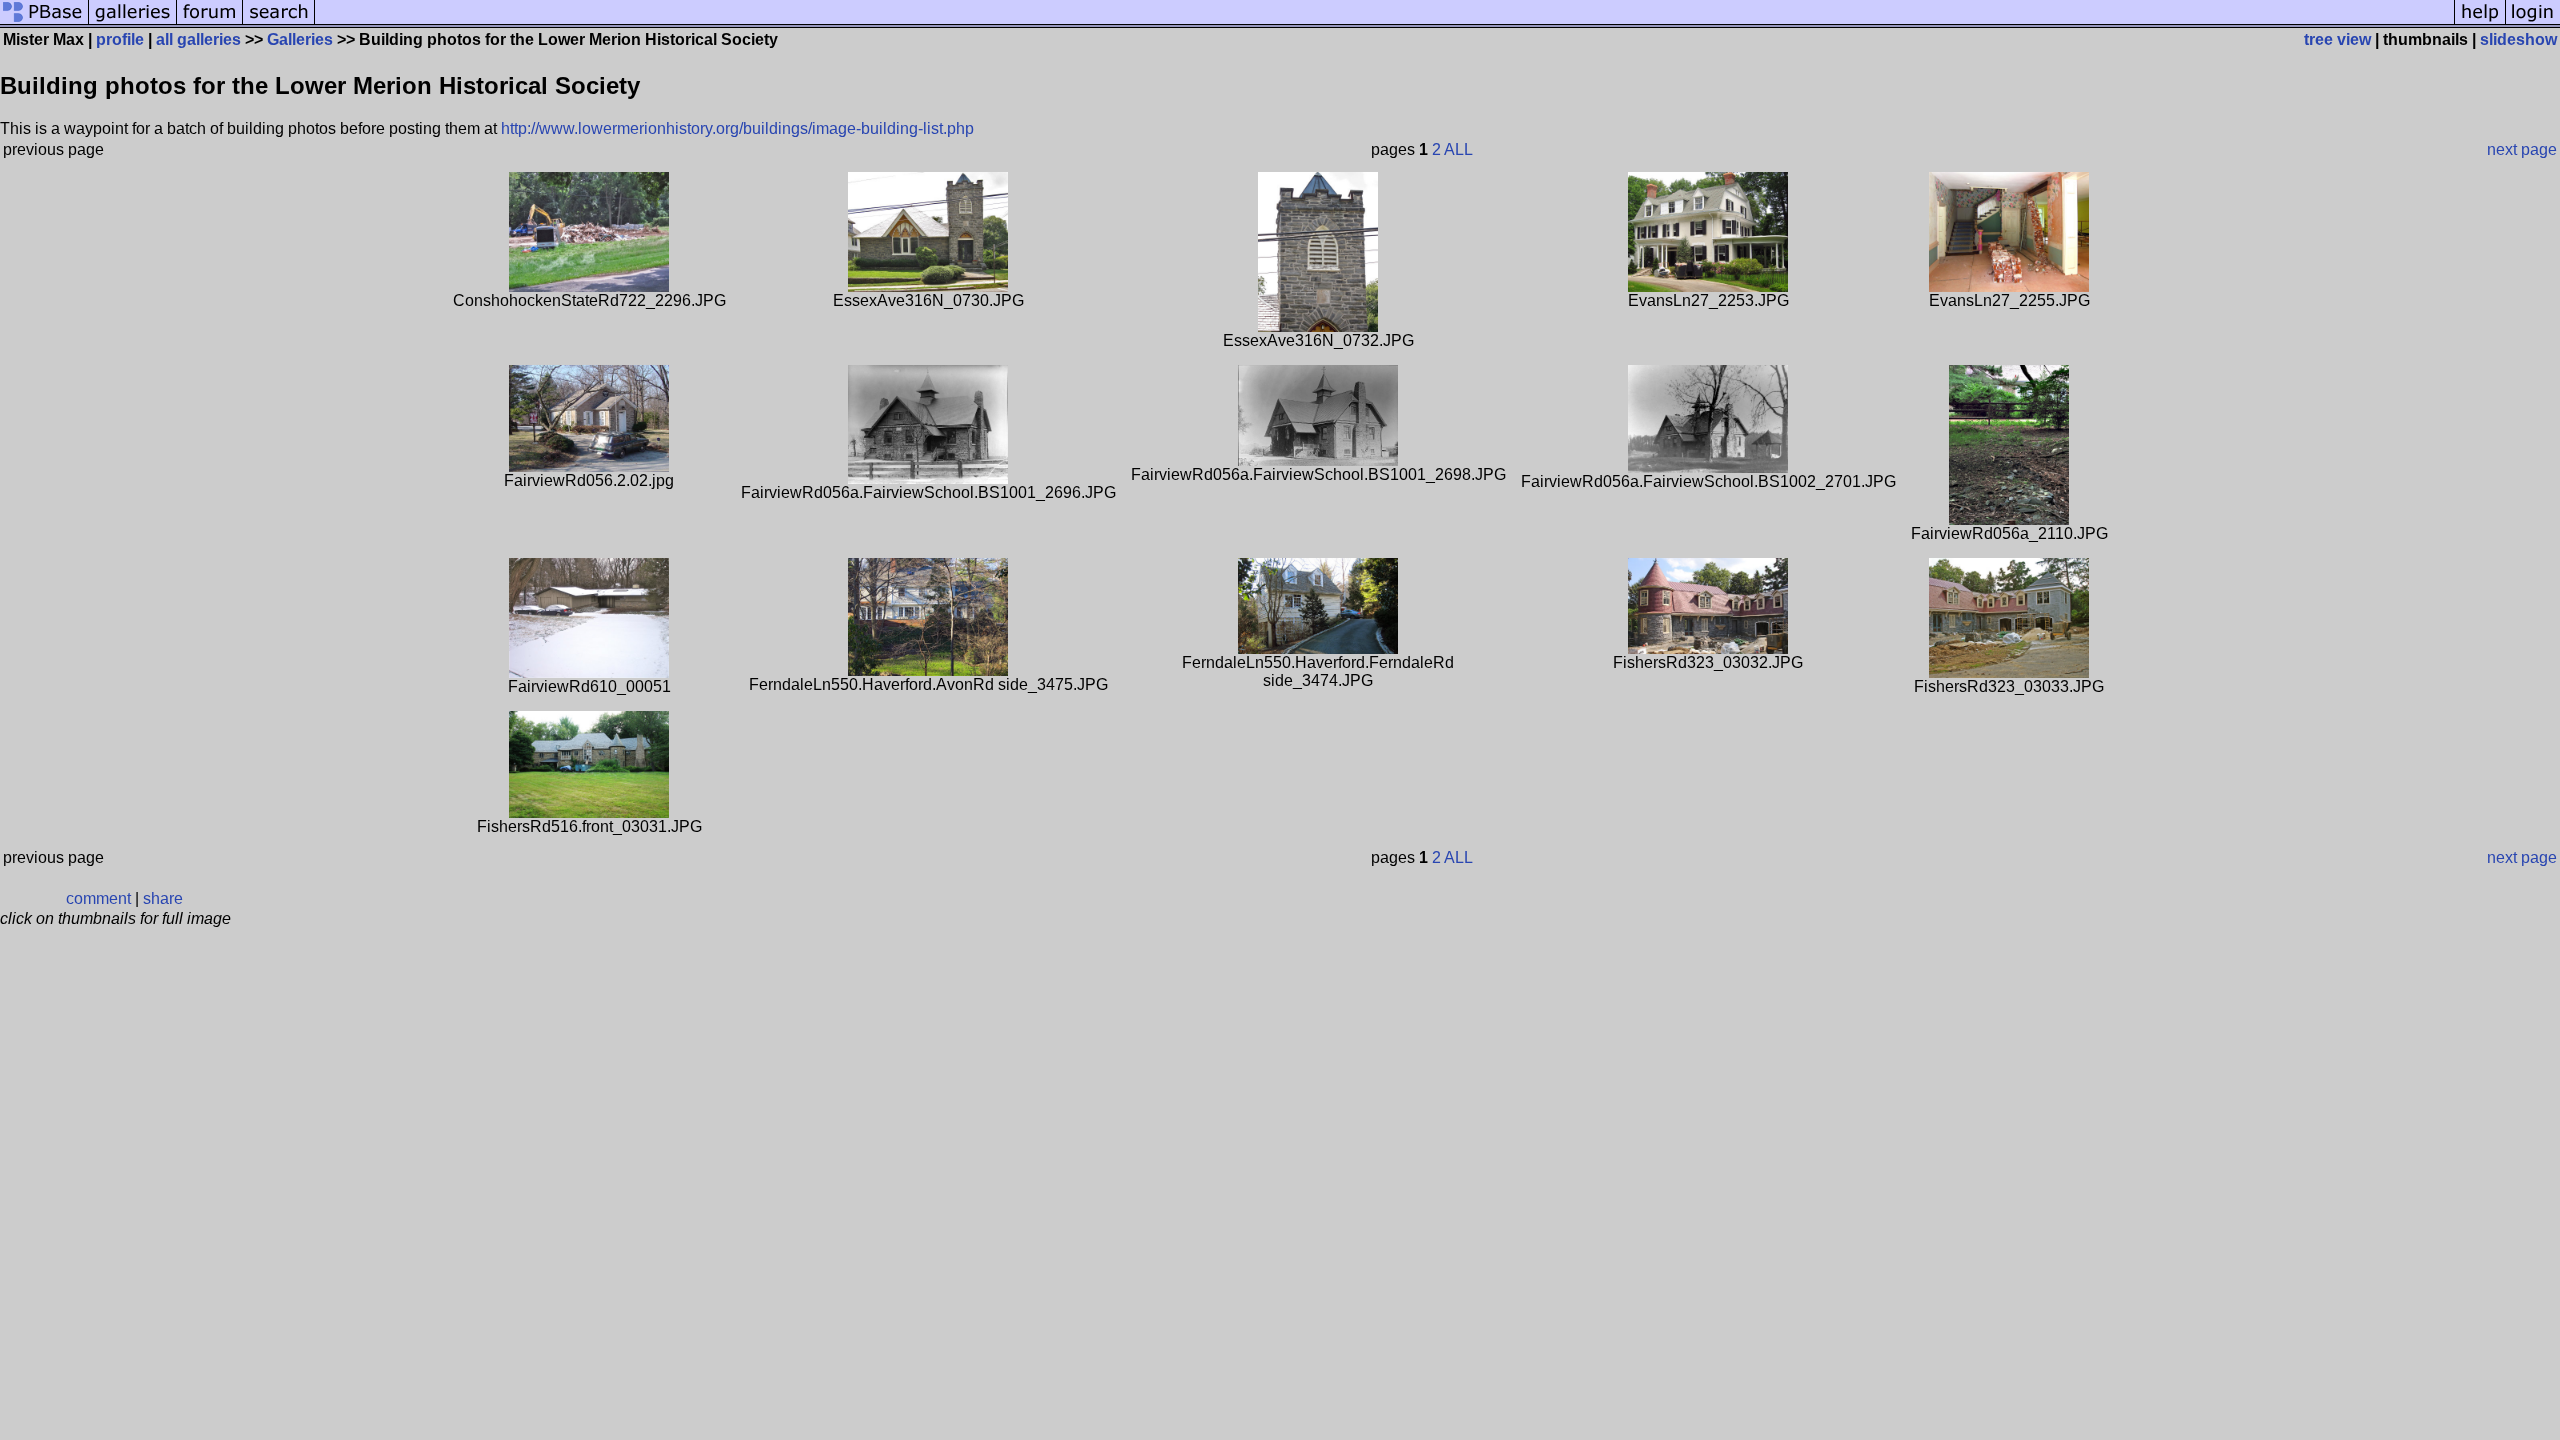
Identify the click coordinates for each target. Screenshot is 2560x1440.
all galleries (198, 39)
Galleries (300, 39)
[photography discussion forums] (210, 22)
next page (2522, 149)
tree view (2337, 39)
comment (98, 898)
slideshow (2518, 39)
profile (120, 39)
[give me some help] (2480, 22)
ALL (1458, 149)
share (163, 898)
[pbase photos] (44, 22)
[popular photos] (1384, 22)
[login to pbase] (2533, 22)
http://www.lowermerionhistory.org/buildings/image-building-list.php (737, 128)
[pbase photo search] (279, 22)
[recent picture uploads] (133, 22)
